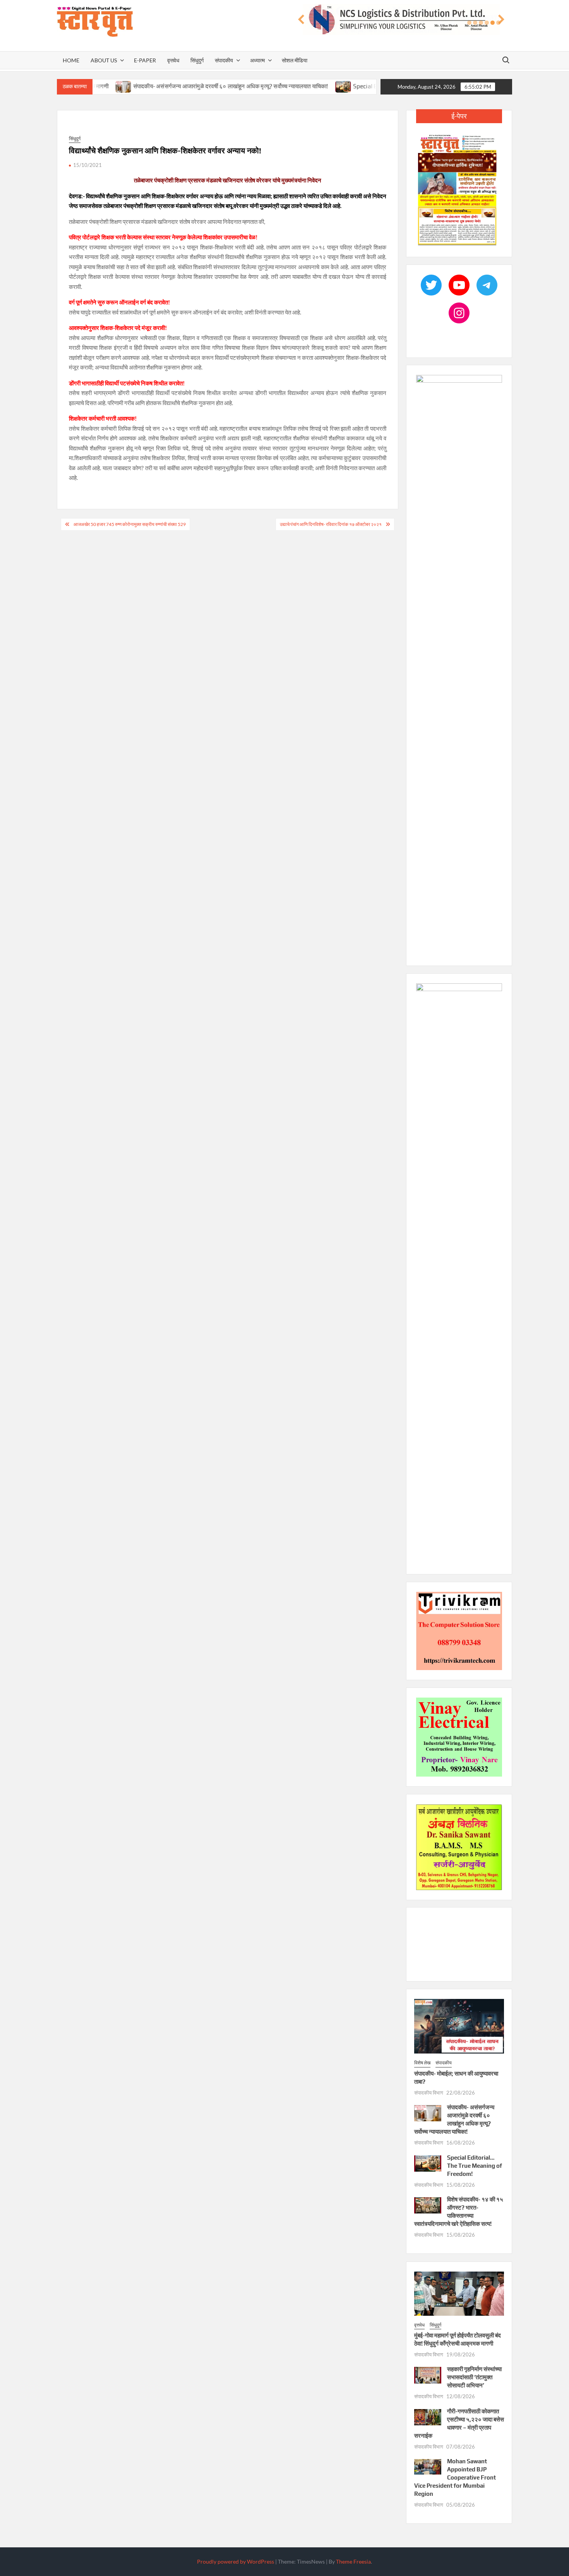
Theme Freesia (353, 2561)
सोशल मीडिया (295, 60)
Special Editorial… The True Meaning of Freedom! (373, 86)
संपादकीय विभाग (429, 2093)
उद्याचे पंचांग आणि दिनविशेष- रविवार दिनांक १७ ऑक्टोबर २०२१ (331, 524)
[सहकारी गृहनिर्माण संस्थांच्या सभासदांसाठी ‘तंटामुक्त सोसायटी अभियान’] (428, 2374)
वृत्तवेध (173, 60)
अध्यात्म (257, 60)
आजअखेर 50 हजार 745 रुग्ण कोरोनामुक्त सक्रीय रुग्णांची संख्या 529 (130, 524)
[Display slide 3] (481, 23)
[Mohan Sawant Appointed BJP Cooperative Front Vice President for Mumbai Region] (428, 2466)
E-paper (145, 60)
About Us (104, 60)
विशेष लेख (422, 2063)
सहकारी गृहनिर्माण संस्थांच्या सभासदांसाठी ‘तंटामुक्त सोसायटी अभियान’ (474, 2377)
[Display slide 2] (475, 23)
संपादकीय (224, 60)
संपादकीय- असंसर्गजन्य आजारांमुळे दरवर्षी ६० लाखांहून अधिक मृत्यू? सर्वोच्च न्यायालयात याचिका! (184, 86)
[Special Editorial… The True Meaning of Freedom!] (297, 86)
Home (71, 60)
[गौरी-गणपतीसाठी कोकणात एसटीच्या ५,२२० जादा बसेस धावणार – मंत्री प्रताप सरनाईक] (428, 2416)
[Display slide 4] (487, 23)
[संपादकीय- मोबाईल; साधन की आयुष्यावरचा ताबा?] (459, 2026)
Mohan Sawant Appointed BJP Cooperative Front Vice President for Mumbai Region (455, 2477)
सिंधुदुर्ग (197, 60)
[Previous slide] (301, 20)
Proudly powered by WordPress (236, 2561)
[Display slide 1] (469, 23)
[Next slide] (501, 20)
